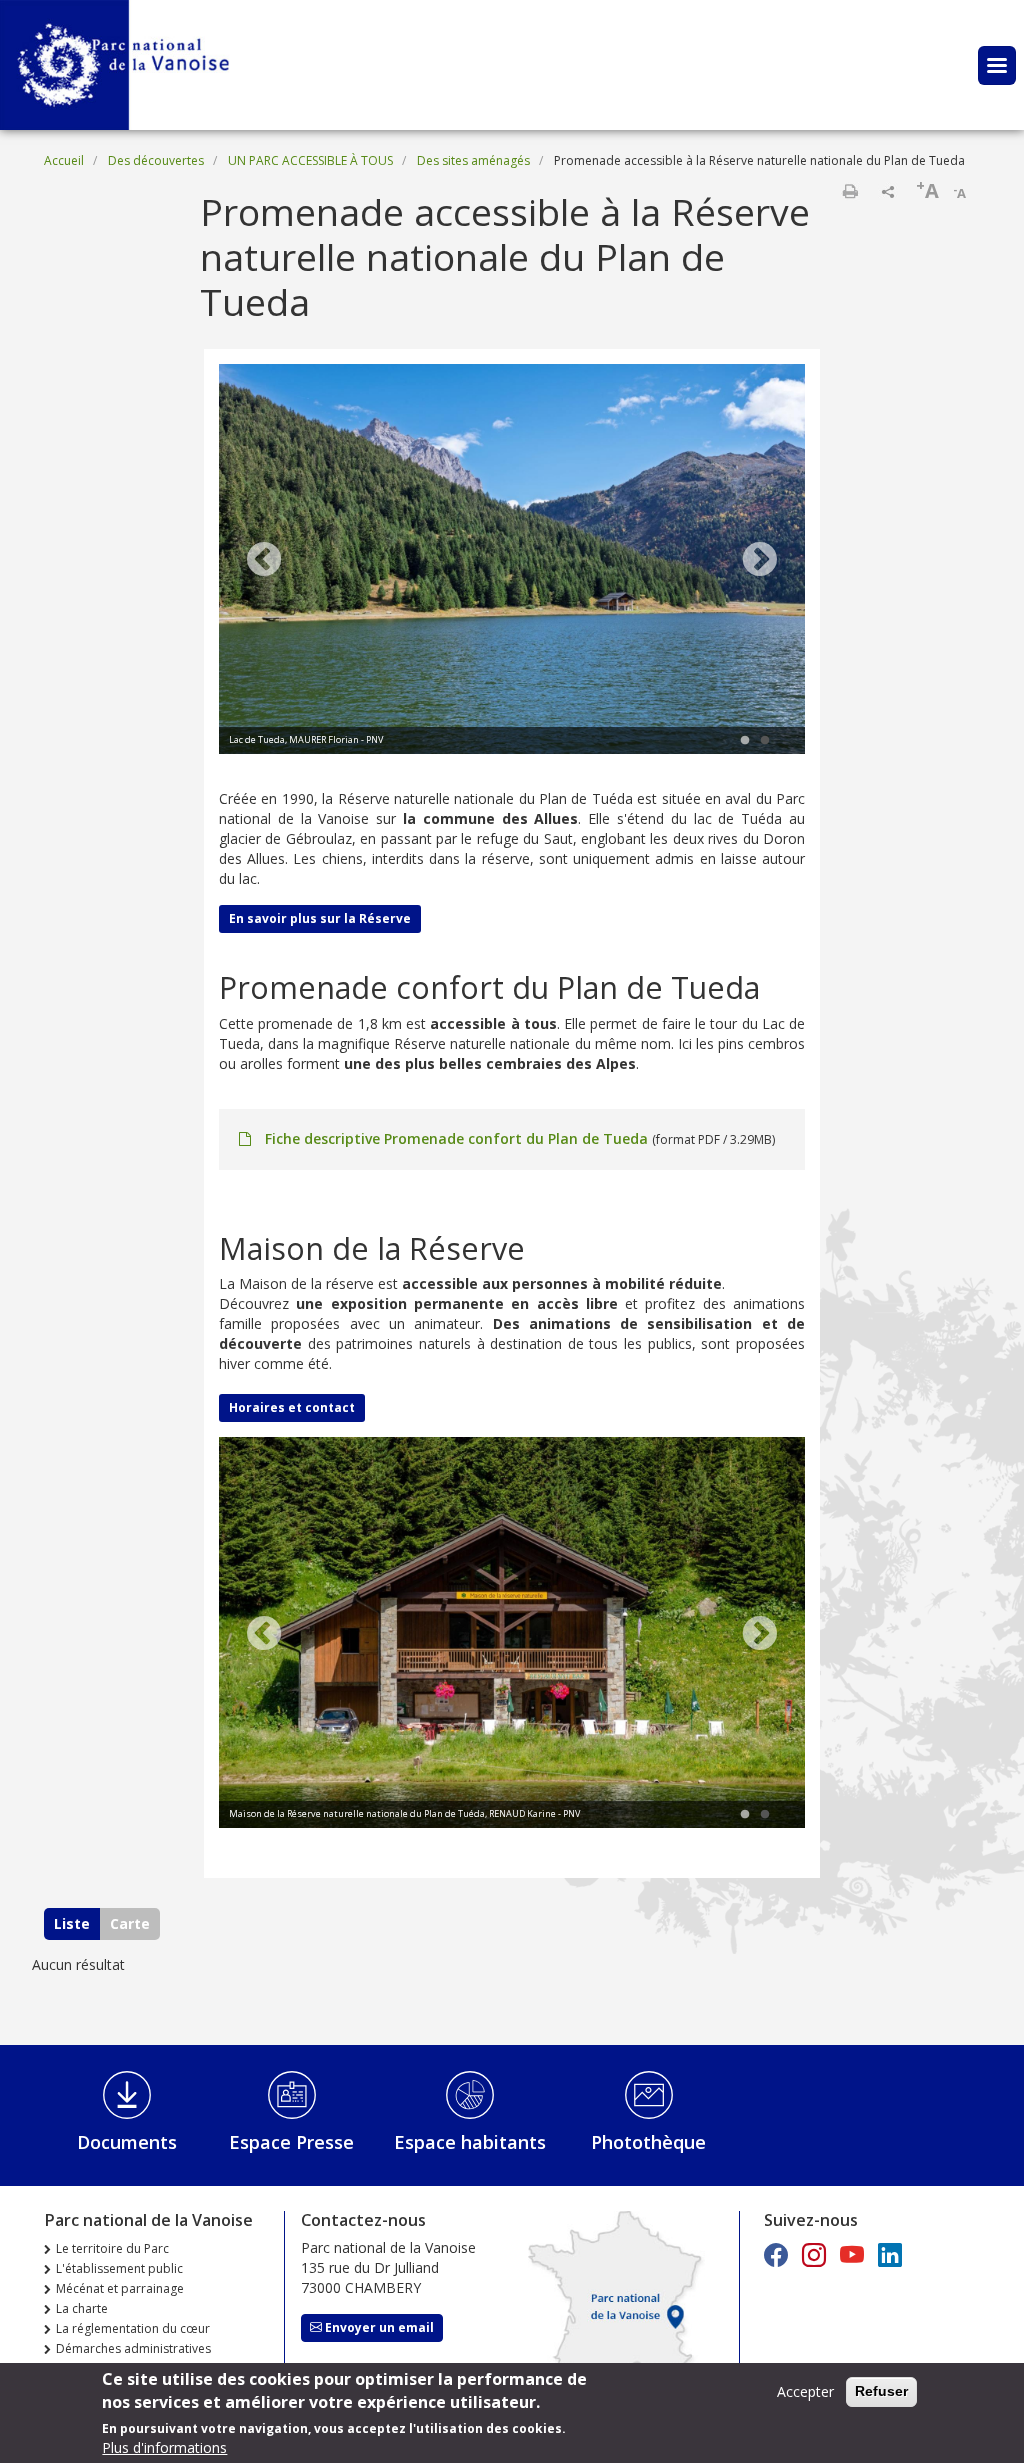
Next (760, 561)
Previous (264, 561)
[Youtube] (852, 2254)
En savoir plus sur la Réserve (320, 918)
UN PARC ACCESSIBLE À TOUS (310, 160)
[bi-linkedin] (890, 2254)
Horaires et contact (292, 1407)
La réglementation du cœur (133, 2328)
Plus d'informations (164, 2447)
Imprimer (850, 191)
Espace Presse (291, 2142)
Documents (127, 2142)
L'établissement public (119, 2268)
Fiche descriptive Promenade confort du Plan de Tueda (456, 1138)
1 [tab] (745, 741)
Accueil (64, 160)
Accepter (805, 2391)
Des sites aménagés (473, 160)
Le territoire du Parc (112, 2248)
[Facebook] (776, 2254)
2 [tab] (765, 741)
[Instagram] (814, 2254)
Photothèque (648, 2142)
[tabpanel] (512, 562)
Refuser (881, 2391)
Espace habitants (470, 2142)
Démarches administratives (133, 2348)
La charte (82, 2308)
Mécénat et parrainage (120, 2288)
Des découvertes (156, 160)
